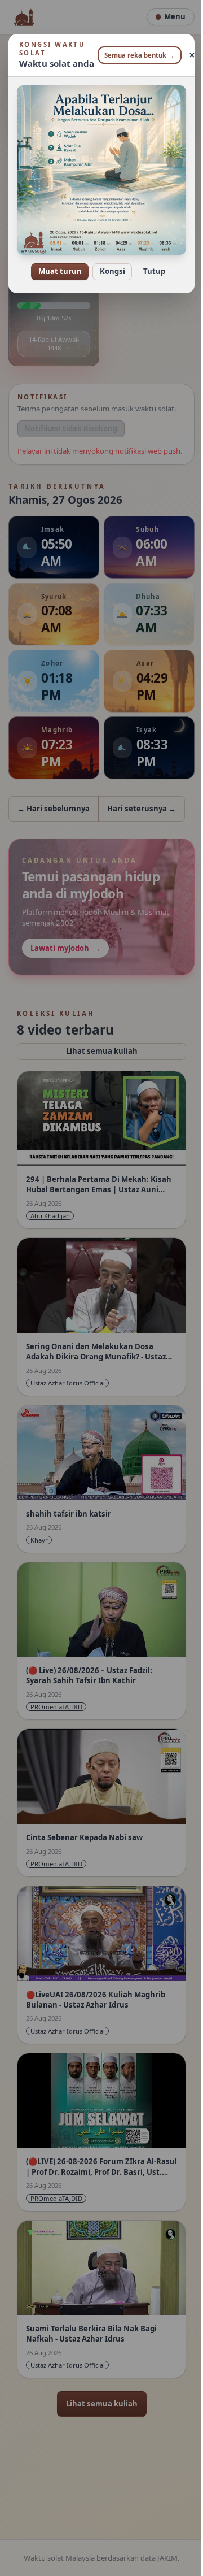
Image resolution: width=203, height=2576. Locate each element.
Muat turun (56, 264)
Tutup (150, 264)
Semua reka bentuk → (135, 55)
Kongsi (108, 264)
